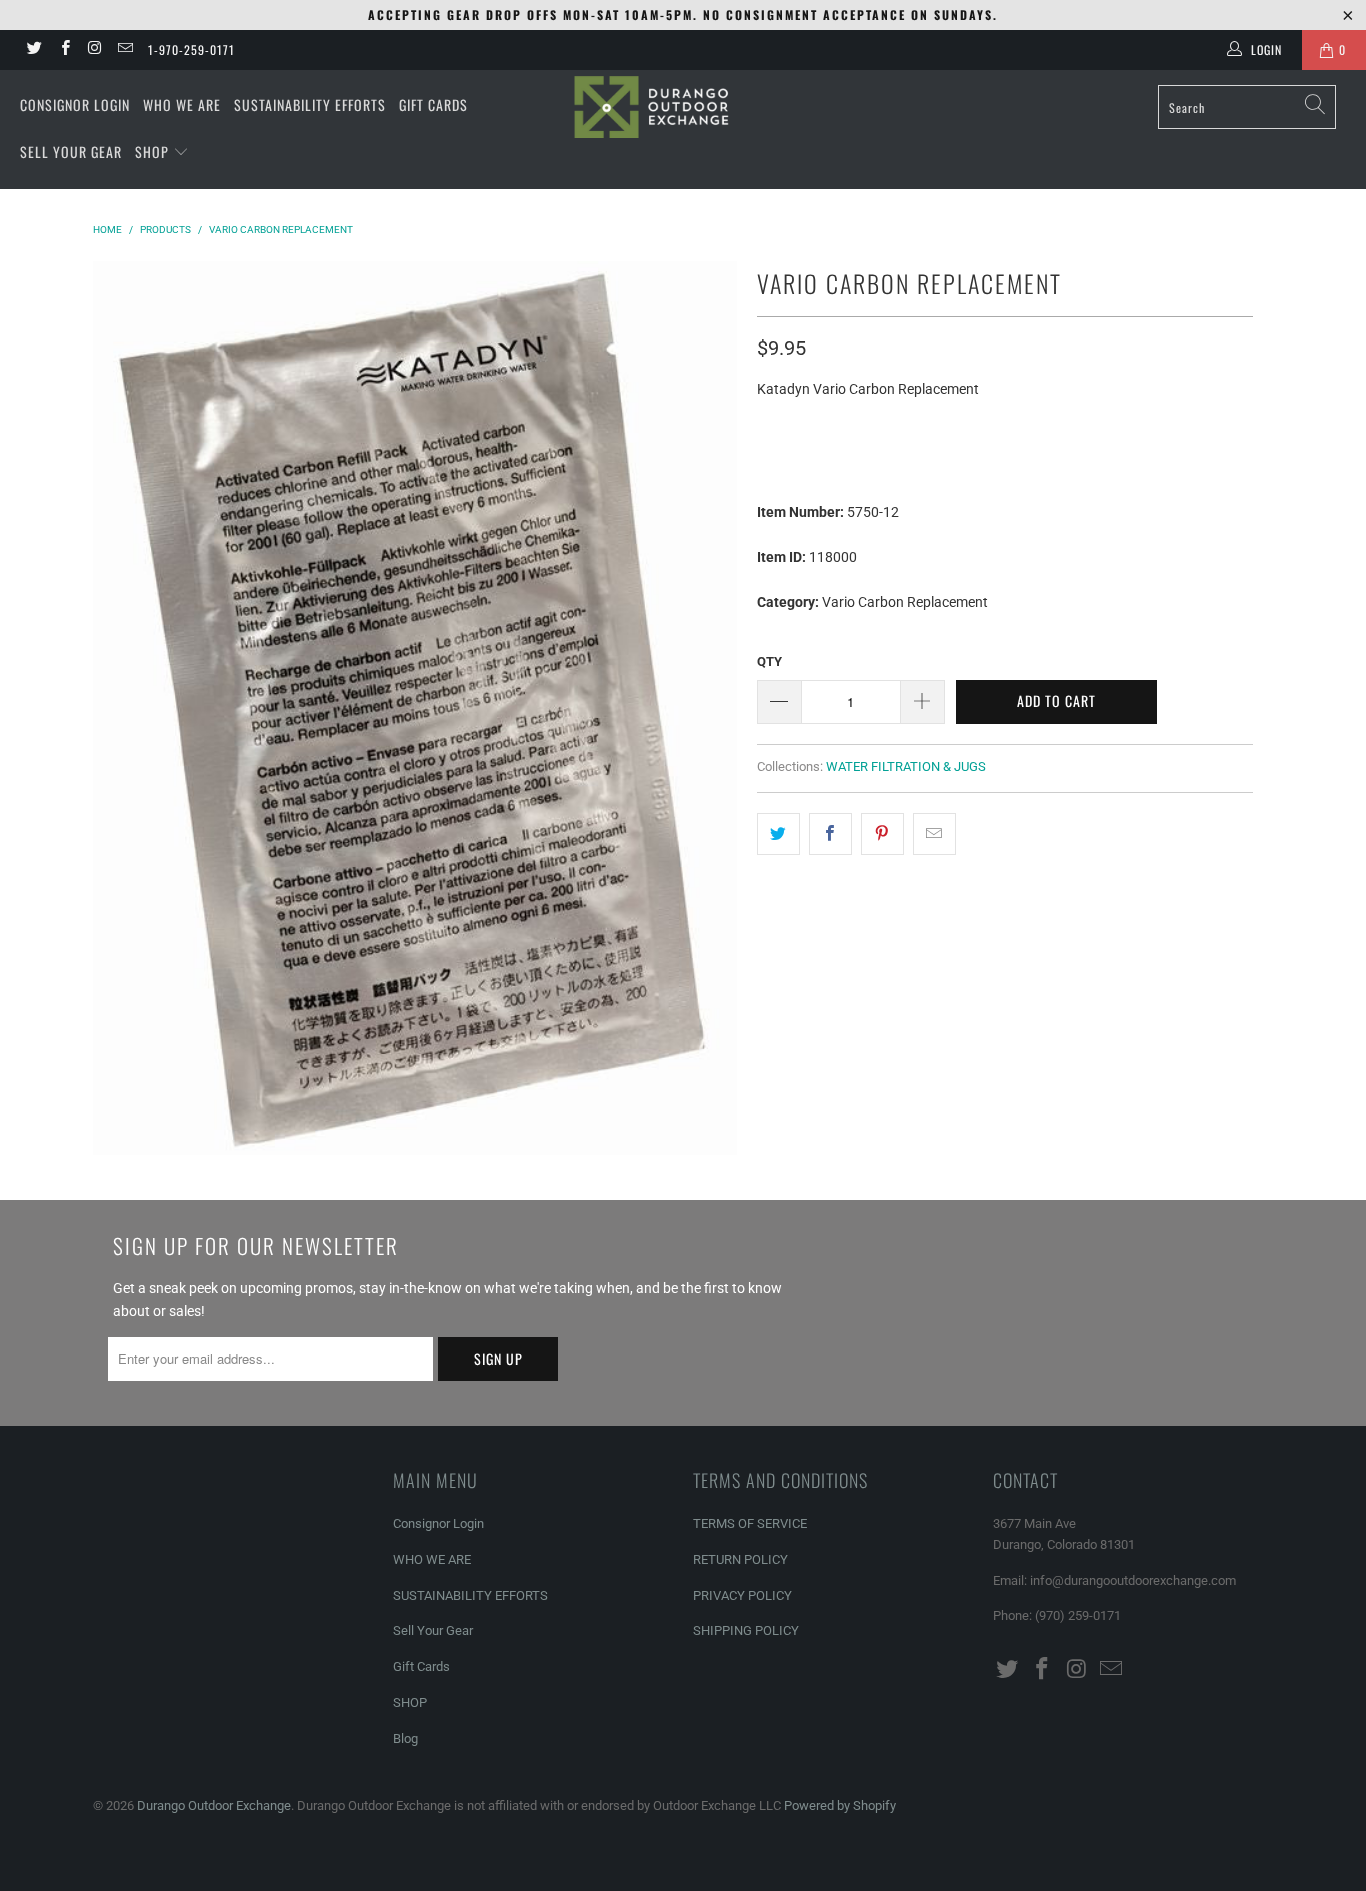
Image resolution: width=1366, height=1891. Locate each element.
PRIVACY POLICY (742, 1595)
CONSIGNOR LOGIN (75, 104)
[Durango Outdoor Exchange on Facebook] (63, 50)
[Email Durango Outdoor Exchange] (124, 50)
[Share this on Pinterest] (882, 834)
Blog (405, 1738)
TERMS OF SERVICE (750, 1523)
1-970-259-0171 (191, 49)
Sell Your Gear (433, 1630)
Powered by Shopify (840, 1805)
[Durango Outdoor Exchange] (683, 107)
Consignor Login (438, 1523)
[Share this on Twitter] (778, 834)
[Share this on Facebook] (830, 834)
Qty (769, 661)
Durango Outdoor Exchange (214, 1805)
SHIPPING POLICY (746, 1630)
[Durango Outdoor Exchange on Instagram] (94, 50)
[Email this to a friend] (934, 834)
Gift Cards (421, 1666)
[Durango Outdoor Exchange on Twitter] (33, 50)
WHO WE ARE (182, 104)
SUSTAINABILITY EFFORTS (310, 104)
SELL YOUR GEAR (71, 151)
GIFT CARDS (433, 104)
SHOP (154, 151)
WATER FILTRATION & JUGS (906, 766)
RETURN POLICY (740, 1559)
